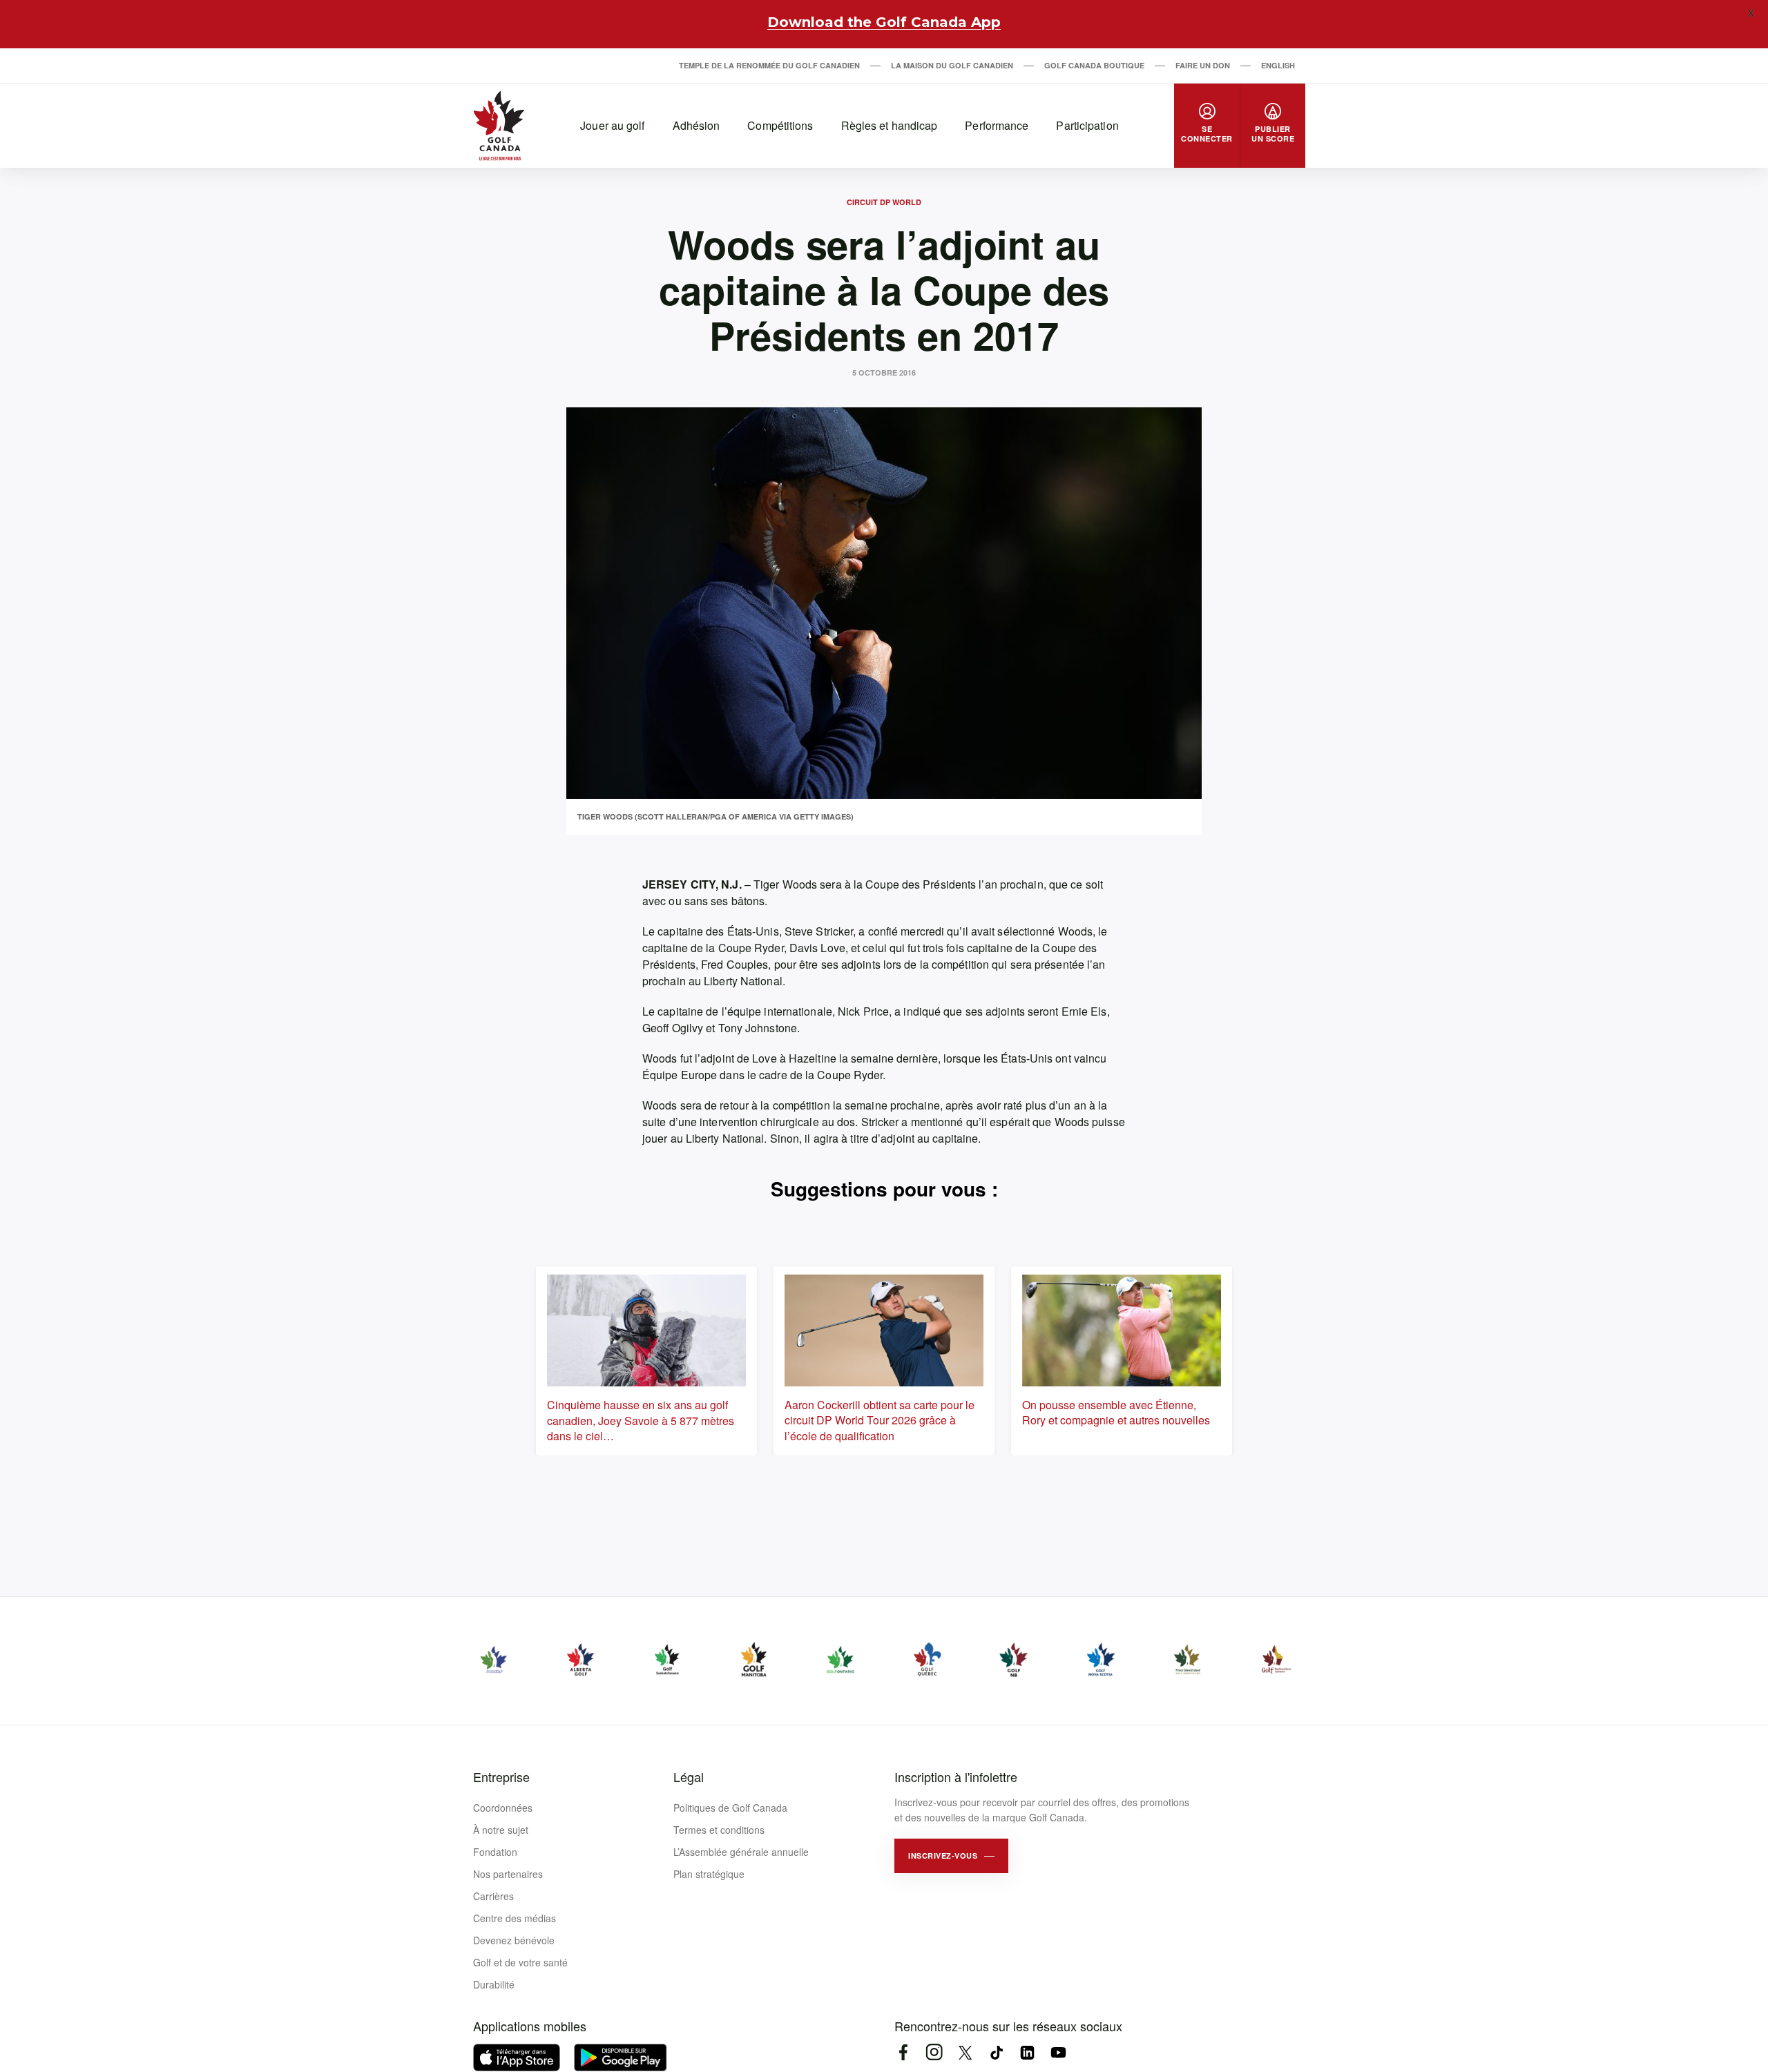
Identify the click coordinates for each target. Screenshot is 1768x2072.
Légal (689, 1776)
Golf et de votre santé (520, 1962)
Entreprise (501, 1776)
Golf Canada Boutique (1094, 65)
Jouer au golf (612, 125)
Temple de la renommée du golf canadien (769, 65)
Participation (1087, 125)
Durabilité (494, 1984)
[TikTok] (996, 2052)
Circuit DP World (884, 202)
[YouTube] (1058, 2052)
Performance (997, 125)
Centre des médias (515, 1918)
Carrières (493, 1896)
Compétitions (780, 125)
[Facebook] (903, 2052)
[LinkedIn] (1027, 2052)
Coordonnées (503, 1808)
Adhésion (696, 125)
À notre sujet (501, 1830)
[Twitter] (965, 2052)
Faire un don (1203, 65)
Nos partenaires (508, 1874)
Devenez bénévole (514, 1940)
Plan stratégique (709, 1874)
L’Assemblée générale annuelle (741, 1852)
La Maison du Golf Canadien (952, 65)
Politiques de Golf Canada (730, 1808)
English (1278, 65)
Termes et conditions (719, 1830)
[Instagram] (934, 2052)
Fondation (495, 1852)
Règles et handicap (890, 125)
